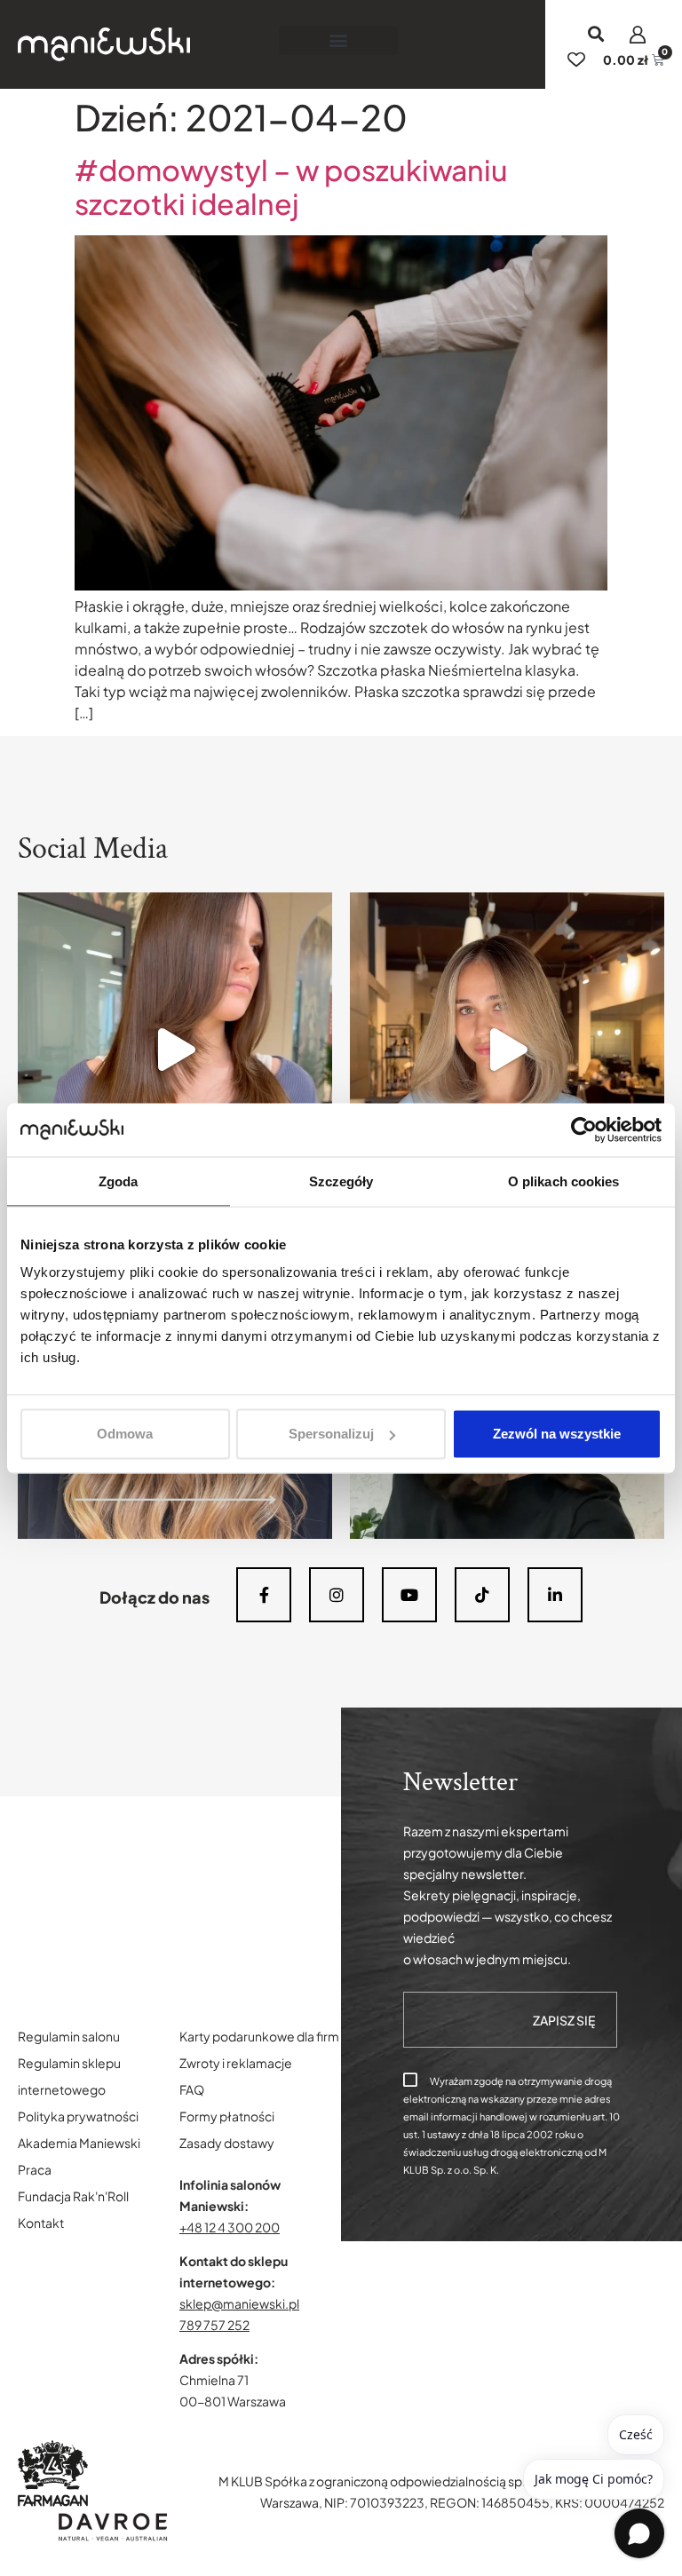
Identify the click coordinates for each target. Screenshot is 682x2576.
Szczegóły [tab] (341, 1181)
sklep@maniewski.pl (239, 2303)
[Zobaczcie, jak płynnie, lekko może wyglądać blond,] (507, 1050)
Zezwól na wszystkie (557, 1434)
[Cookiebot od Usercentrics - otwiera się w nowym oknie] (584, 1129)
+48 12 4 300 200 (230, 2227)
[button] (338, 40)
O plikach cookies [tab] (564, 1181)
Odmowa (125, 1434)
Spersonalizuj (331, 1434)
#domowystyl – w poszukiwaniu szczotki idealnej (291, 186)
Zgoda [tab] (119, 1181)
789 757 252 (214, 2325)
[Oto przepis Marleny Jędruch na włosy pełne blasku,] (175, 1050)
